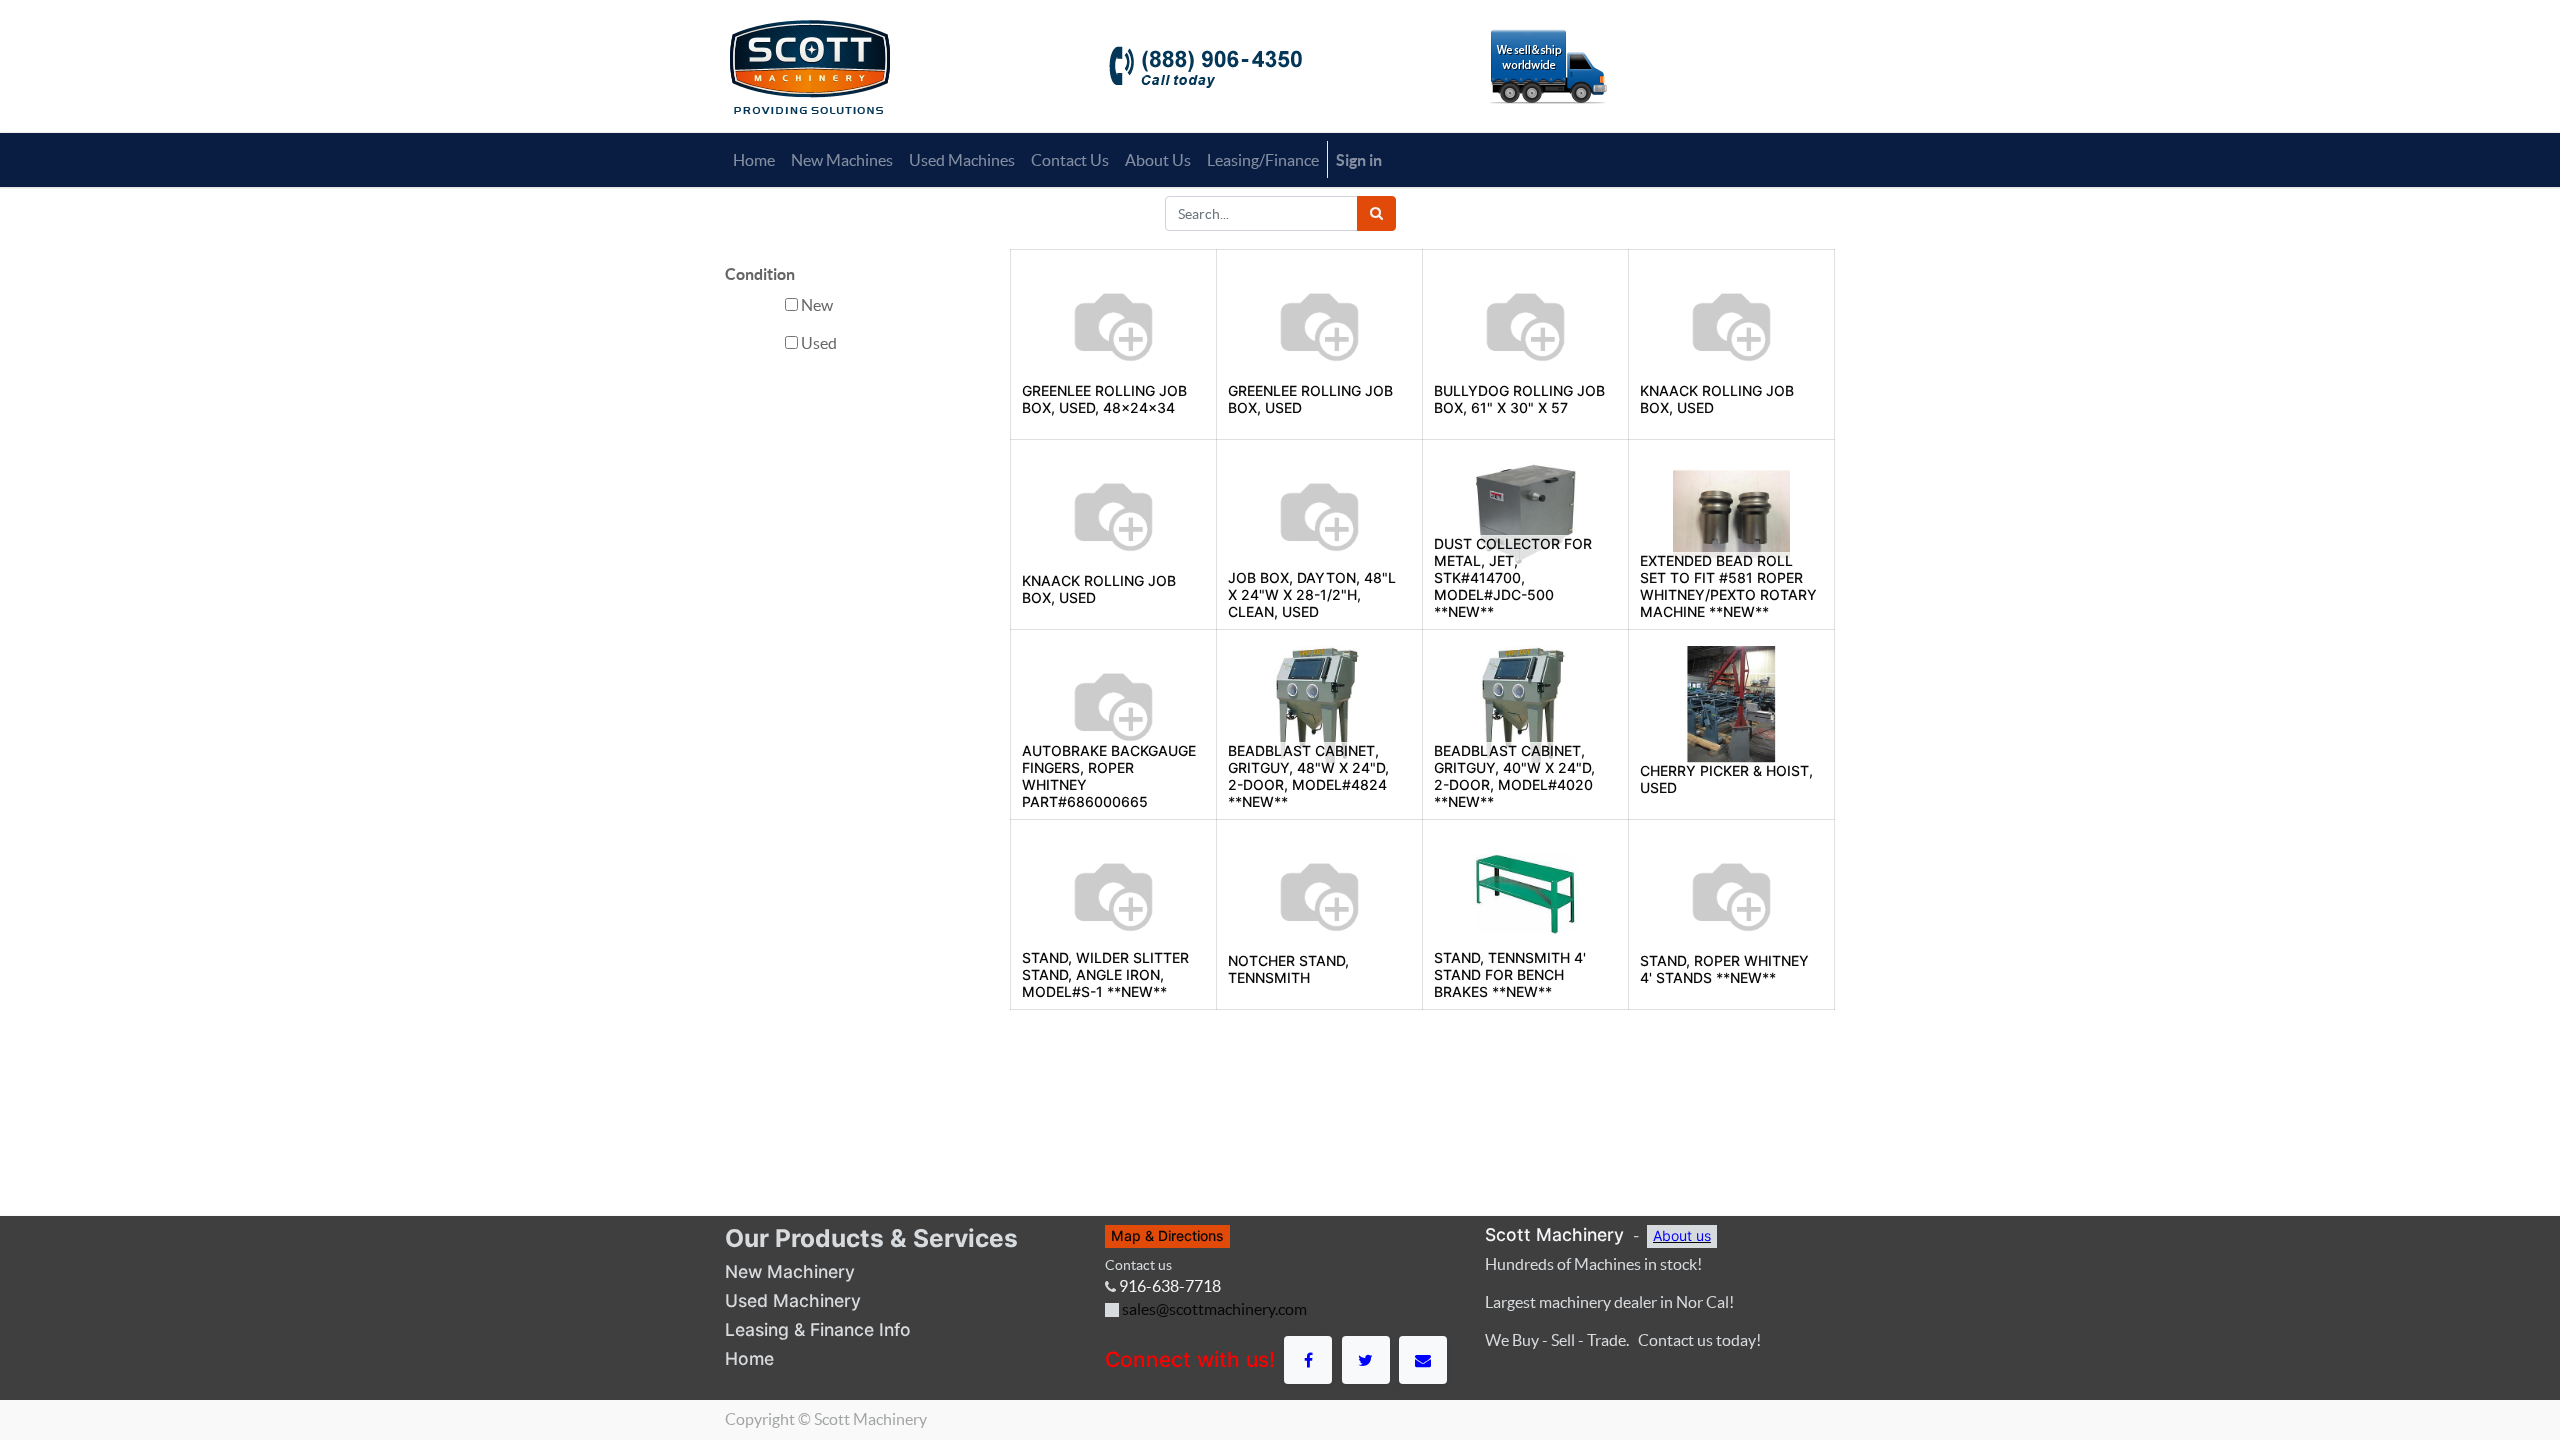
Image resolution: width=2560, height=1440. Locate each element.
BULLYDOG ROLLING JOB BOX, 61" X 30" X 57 (1519, 399)
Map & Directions (1167, 1235)
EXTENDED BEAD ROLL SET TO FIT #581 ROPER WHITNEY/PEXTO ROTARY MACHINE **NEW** (1728, 585)
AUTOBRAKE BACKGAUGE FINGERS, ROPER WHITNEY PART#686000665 (1109, 775)
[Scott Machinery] (809, 65)
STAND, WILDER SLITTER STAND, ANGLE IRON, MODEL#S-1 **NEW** (1105, 974)
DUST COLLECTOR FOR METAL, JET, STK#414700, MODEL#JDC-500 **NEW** (1513, 577)
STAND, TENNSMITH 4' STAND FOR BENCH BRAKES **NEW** (1510, 974)
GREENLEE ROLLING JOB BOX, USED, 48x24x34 (1104, 399)
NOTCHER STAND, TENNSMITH (1288, 969)
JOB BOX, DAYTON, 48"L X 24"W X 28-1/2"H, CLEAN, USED (1312, 594)
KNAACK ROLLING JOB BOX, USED (1717, 399)
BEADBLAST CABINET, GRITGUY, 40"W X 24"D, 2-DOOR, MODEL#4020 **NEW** (1514, 775)
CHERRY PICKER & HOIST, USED (1726, 779)
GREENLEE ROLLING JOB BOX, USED (1310, 399)
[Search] (1376, 213)
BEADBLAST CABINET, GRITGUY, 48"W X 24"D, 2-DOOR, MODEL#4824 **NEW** (1308, 775)
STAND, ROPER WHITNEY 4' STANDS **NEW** (1724, 969)
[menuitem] (754, 160)
